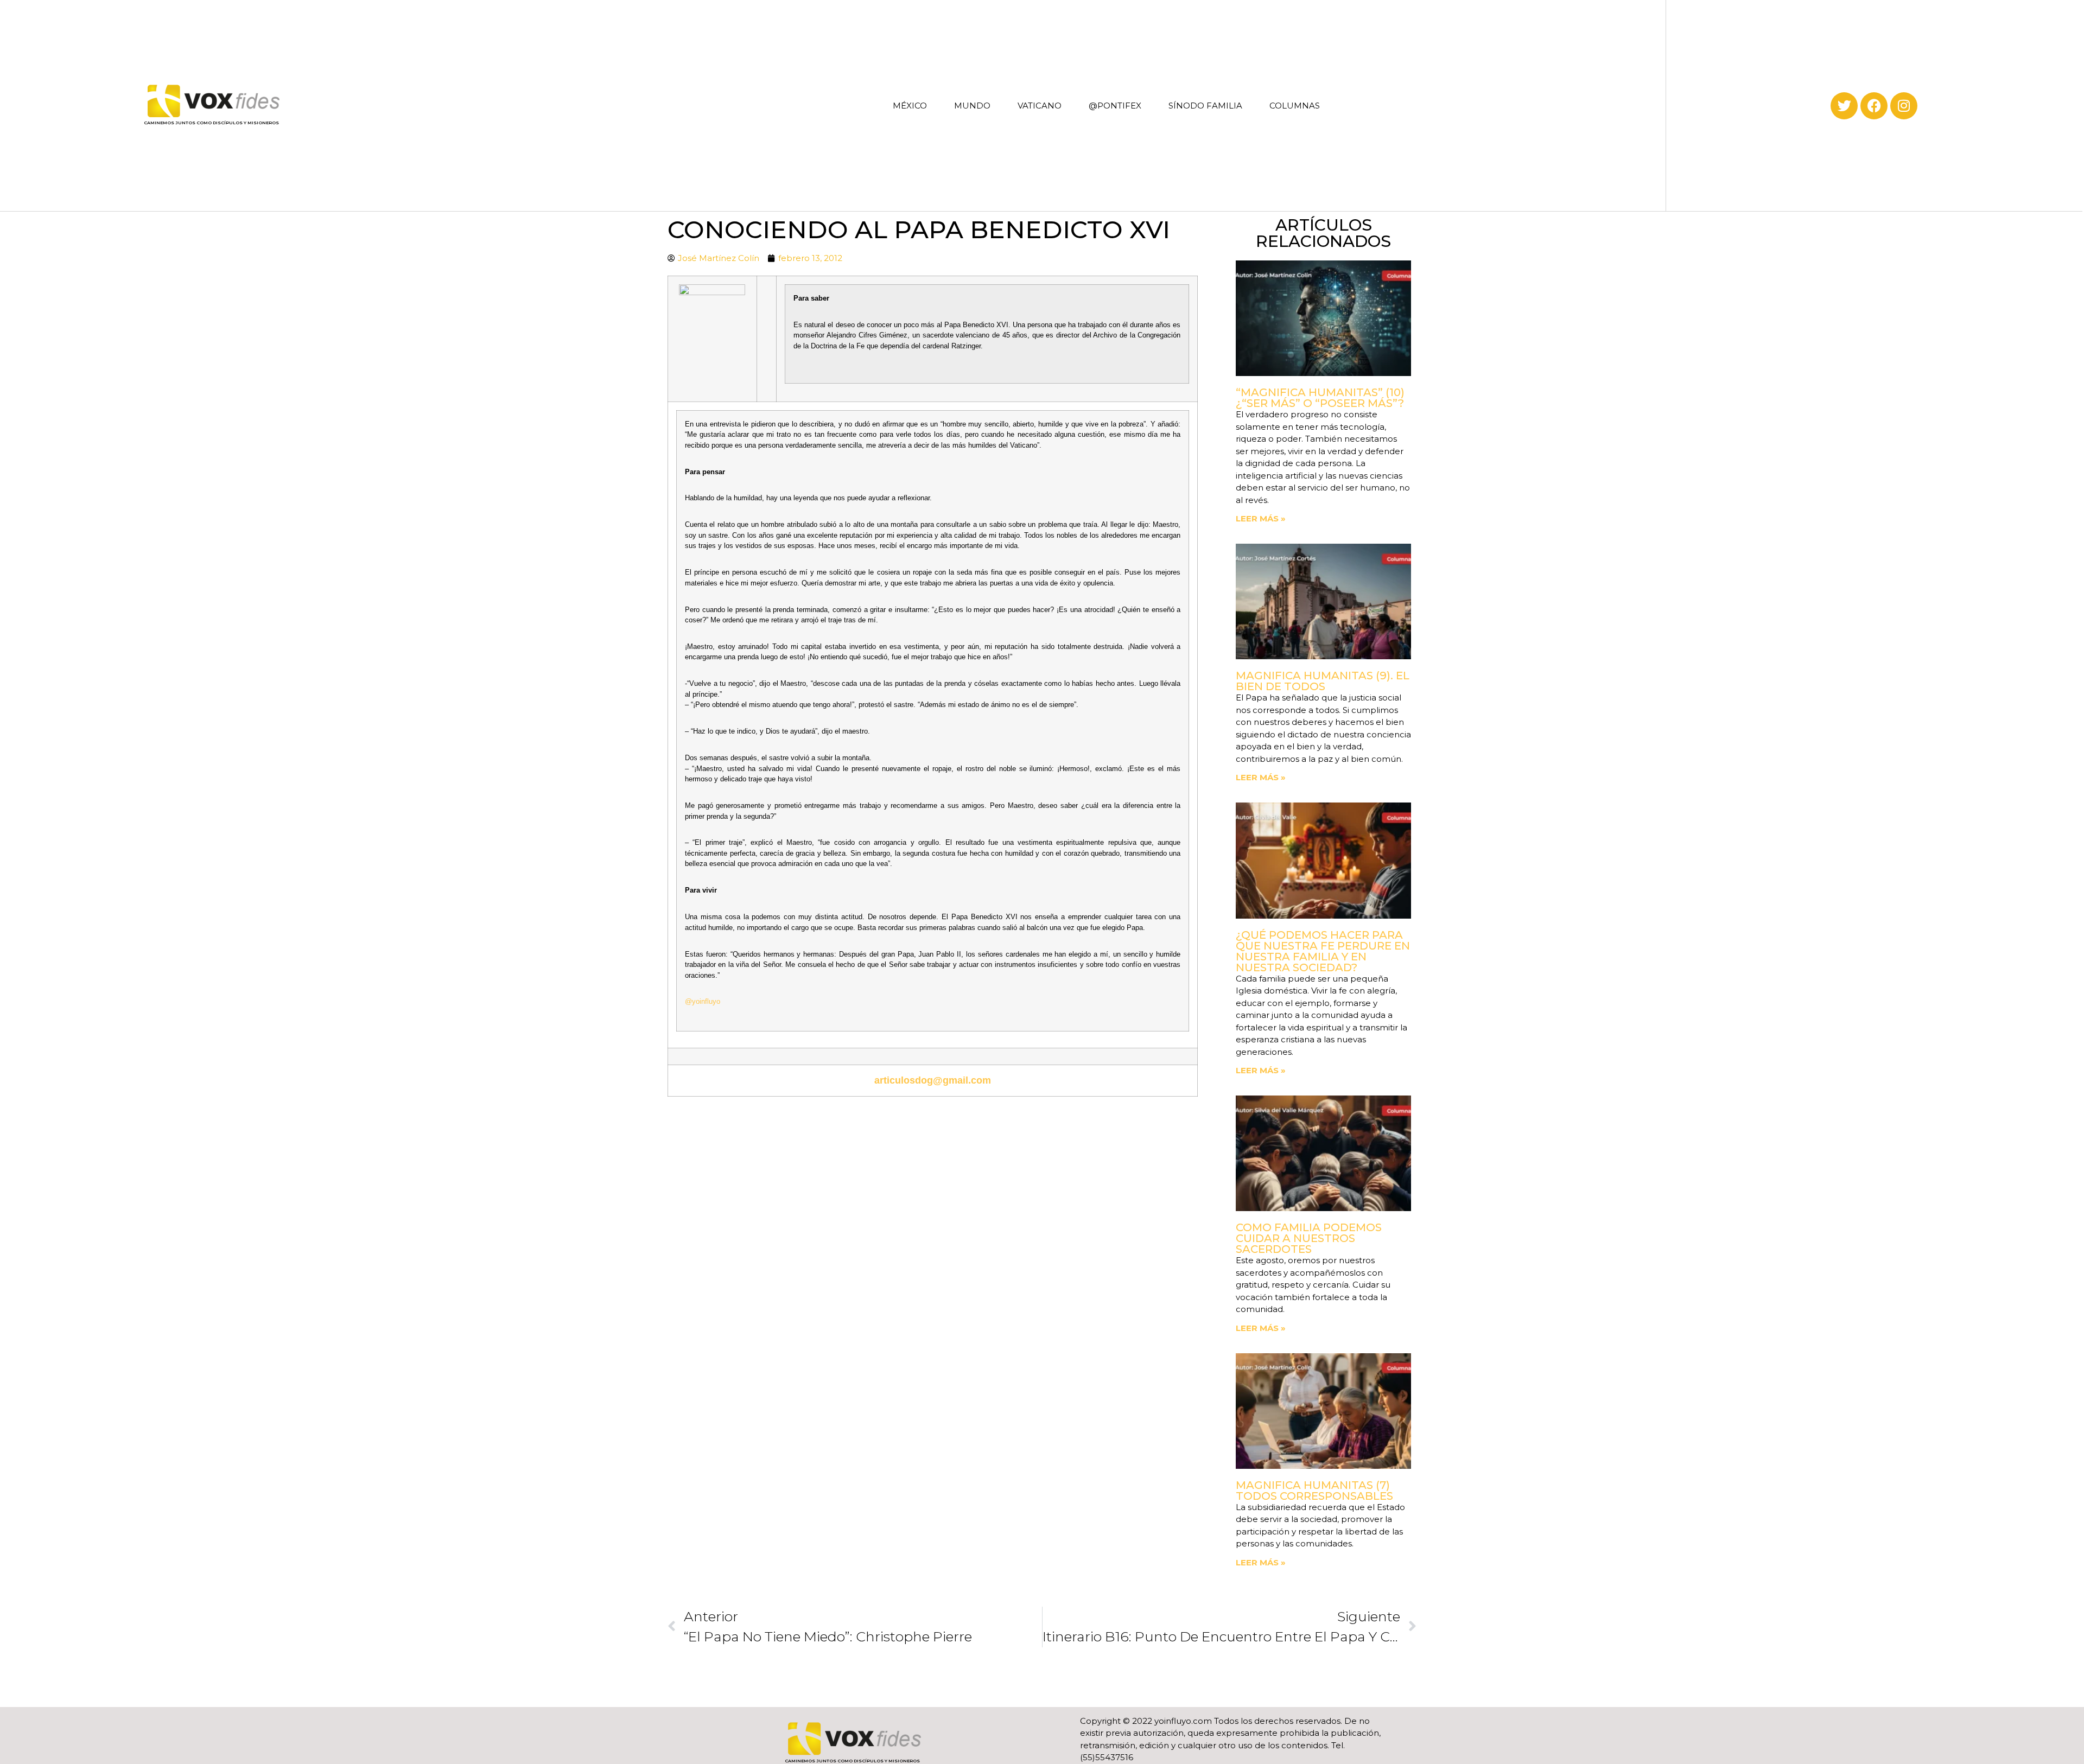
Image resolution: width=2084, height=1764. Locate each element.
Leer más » (1261, 518)
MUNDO (972, 106)
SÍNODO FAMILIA (1205, 106)
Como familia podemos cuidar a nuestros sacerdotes (1309, 1238)
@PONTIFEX (1115, 106)
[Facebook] (1874, 106)
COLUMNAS (1295, 106)
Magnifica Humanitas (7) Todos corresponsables (1314, 1491)
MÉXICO (910, 106)
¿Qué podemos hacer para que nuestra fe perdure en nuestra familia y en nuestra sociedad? (1323, 951)
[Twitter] (1844, 106)
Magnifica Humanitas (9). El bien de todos (1323, 681)
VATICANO (1040, 106)
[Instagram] (1904, 106)
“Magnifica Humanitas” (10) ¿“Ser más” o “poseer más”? (1320, 398)
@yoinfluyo (703, 1001)
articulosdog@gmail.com (933, 1080)
